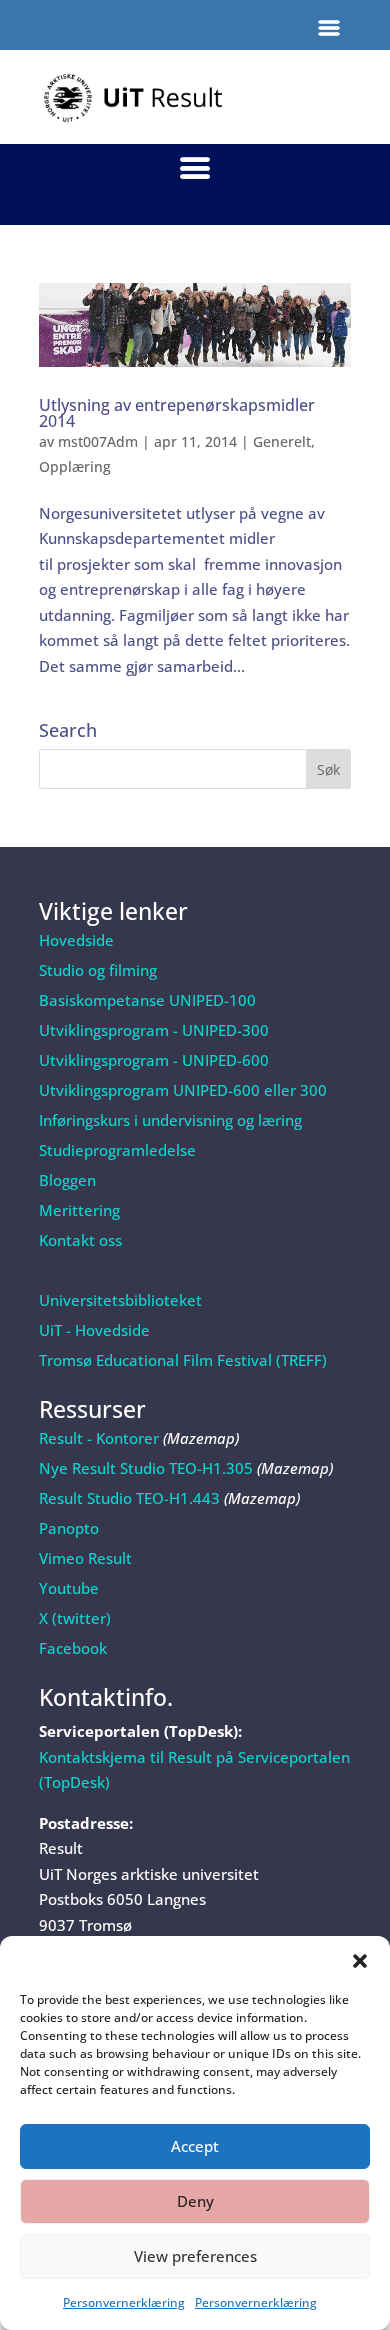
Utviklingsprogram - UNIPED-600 (154, 1060)
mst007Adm (98, 441)
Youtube (69, 1588)
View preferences (195, 2256)
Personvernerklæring (124, 2302)
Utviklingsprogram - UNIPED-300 (154, 1030)
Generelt (282, 441)
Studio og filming (98, 970)
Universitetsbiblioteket (120, 1300)
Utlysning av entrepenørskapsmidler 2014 (177, 413)
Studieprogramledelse (117, 1150)
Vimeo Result (85, 1558)
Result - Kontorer (99, 1438)
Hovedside (76, 940)
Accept (195, 2146)
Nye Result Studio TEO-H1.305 (146, 1468)
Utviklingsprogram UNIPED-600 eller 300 (183, 1090)
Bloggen (67, 1180)
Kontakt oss (80, 1240)
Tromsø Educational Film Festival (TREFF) (183, 1360)
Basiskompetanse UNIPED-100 (147, 1000)
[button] (360, 1961)
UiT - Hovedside (94, 1330)
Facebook (73, 1648)
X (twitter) (75, 1618)
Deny (195, 2201)
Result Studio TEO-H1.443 (129, 1498)
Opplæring (75, 466)
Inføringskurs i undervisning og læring (170, 1120)
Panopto (69, 1528)
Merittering (79, 1210)
